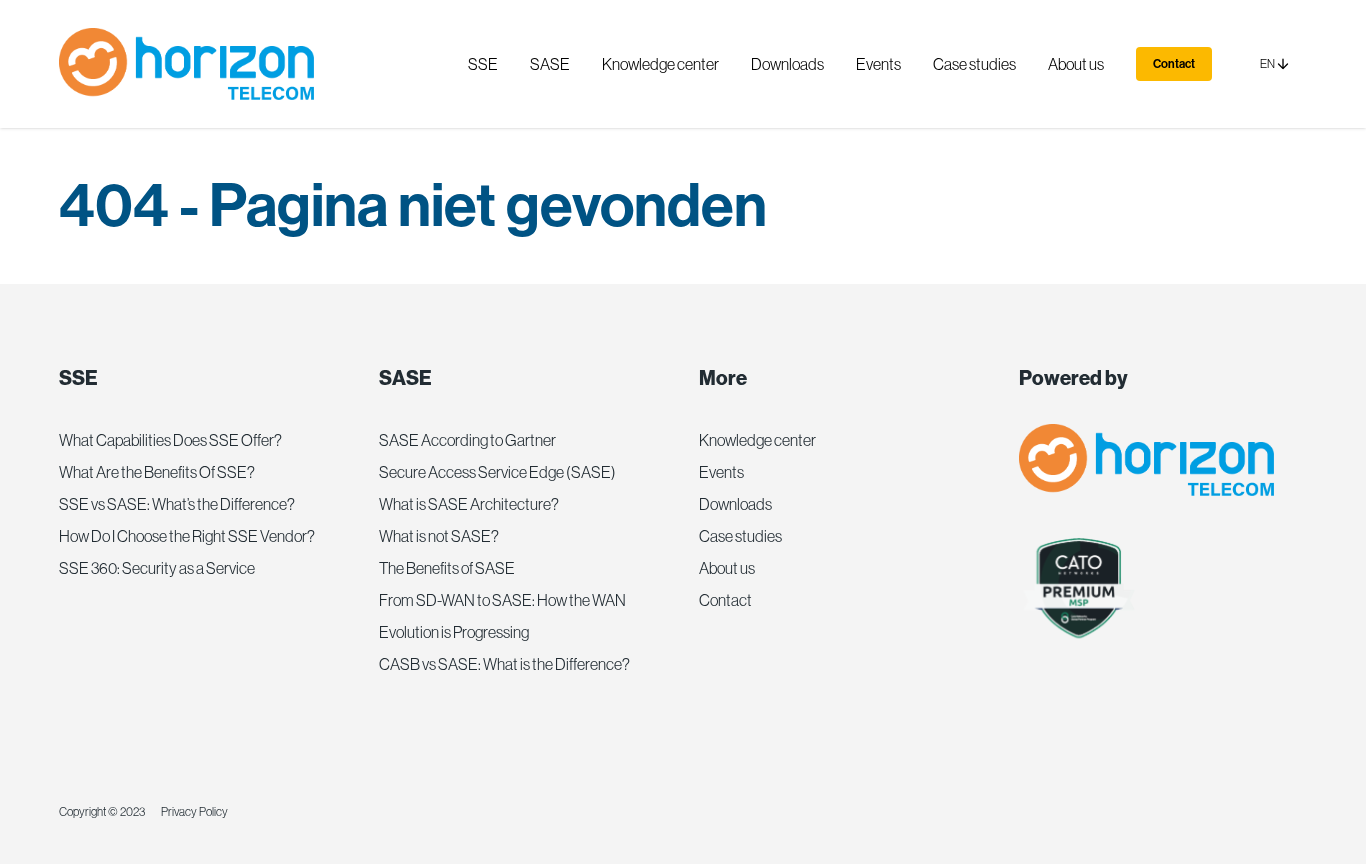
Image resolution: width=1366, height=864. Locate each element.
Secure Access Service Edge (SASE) (497, 472)
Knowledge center (757, 440)
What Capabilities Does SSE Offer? (170, 440)
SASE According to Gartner (467, 440)
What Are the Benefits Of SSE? (157, 472)
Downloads (735, 504)
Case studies (740, 536)
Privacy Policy (194, 812)
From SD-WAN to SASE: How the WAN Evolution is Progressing (502, 616)
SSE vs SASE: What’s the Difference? (177, 504)
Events (721, 472)
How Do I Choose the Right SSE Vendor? (187, 536)
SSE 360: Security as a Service (157, 568)
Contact (1174, 64)
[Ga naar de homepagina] (186, 64)
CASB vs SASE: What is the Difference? (504, 664)
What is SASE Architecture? (469, 504)
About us (727, 568)
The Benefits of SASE (447, 568)
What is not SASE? (439, 536)
